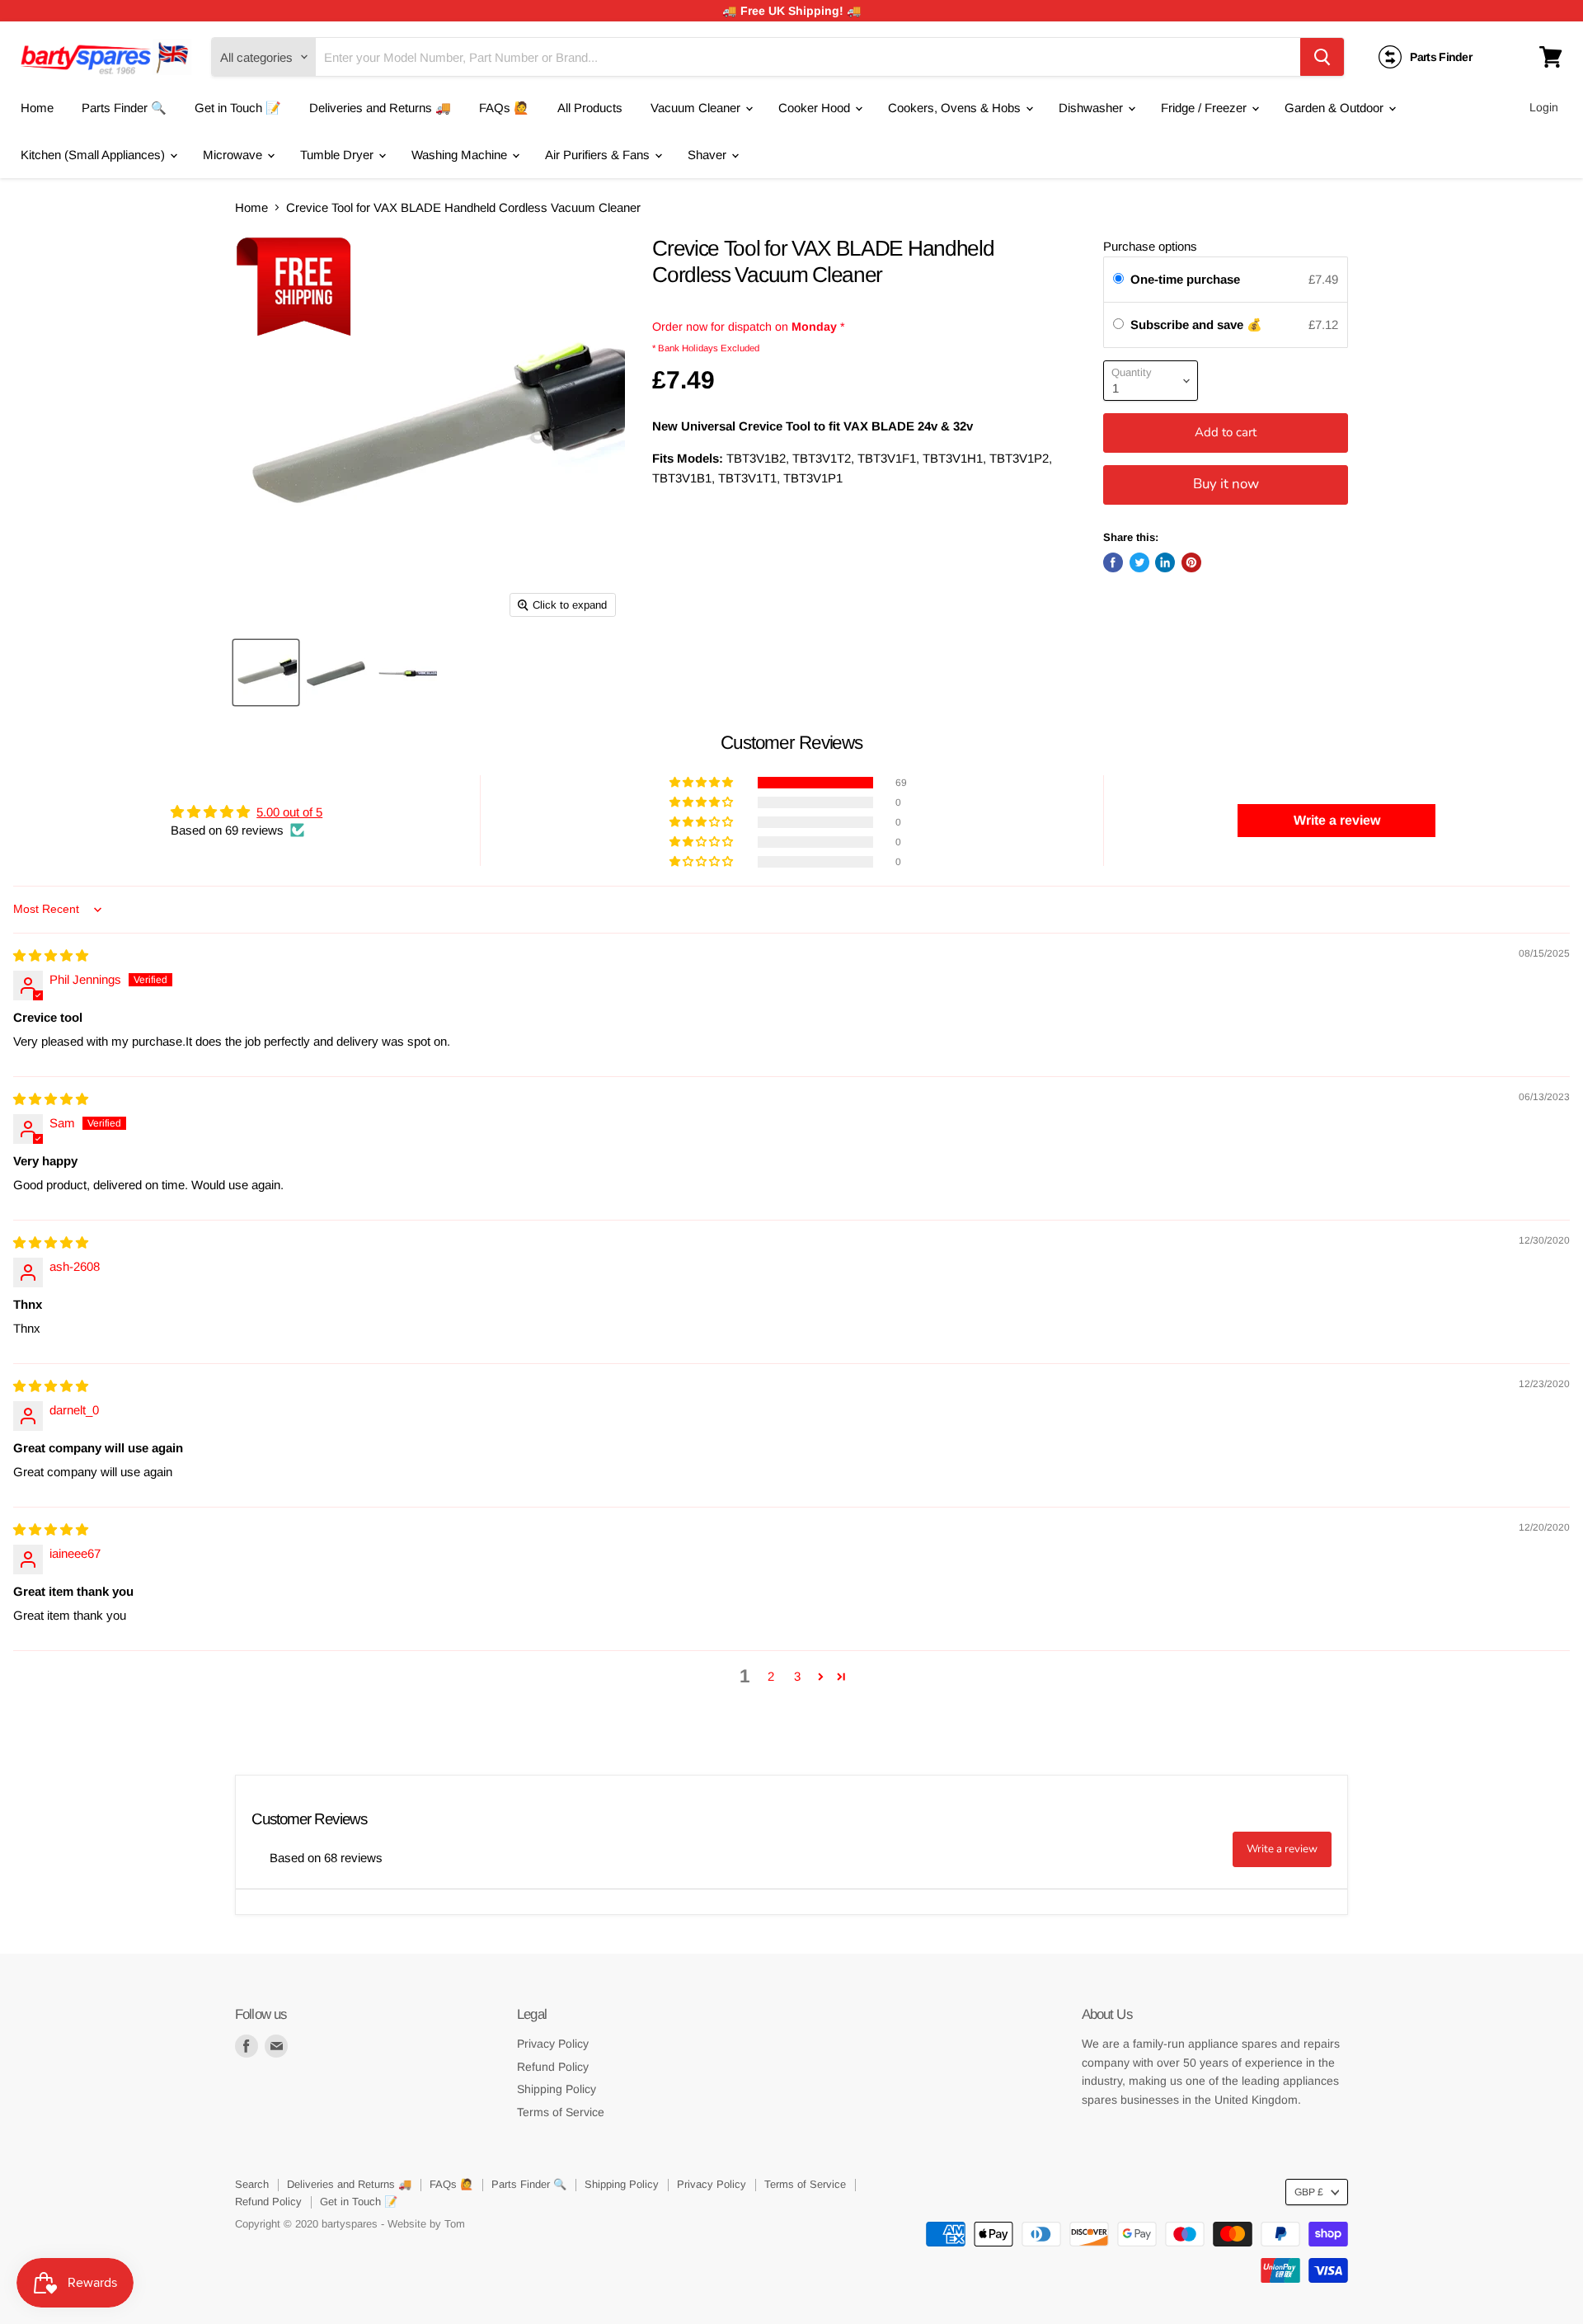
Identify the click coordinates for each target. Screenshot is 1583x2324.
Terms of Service (561, 2112)
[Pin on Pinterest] (1191, 562)
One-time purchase (1185, 279)
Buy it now (1226, 484)
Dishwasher (1092, 108)
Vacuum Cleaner (697, 108)
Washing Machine (461, 155)
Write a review (1282, 1849)
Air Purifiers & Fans (599, 155)
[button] (702, 783)
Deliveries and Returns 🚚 (380, 108)
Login (1544, 107)
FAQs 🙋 (504, 108)
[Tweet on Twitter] (1139, 562)
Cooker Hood (816, 108)
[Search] (1322, 57)
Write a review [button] (1337, 820)
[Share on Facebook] (1113, 562)
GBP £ (1309, 2192)
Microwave (234, 155)
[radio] (1118, 280)
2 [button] (771, 1676)
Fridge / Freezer (1205, 108)
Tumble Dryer (338, 155)
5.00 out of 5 (289, 812)
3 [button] (797, 1676)
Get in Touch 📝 (238, 108)
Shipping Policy (557, 2089)
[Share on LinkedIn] (1165, 562)
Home (37, 108)
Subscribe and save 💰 (1198, 325)
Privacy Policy (553, 2044)
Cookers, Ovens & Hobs (956, 108)
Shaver (709, 155)
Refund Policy (553, 2067)
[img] (51, 955)
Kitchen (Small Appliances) (94, 155)
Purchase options (1150, 246)
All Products (590, 108)
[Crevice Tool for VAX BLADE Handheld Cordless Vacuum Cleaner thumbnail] (266, 673)
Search (252, 2184)
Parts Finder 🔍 (124, 108)
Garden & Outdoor (1336, 108)
